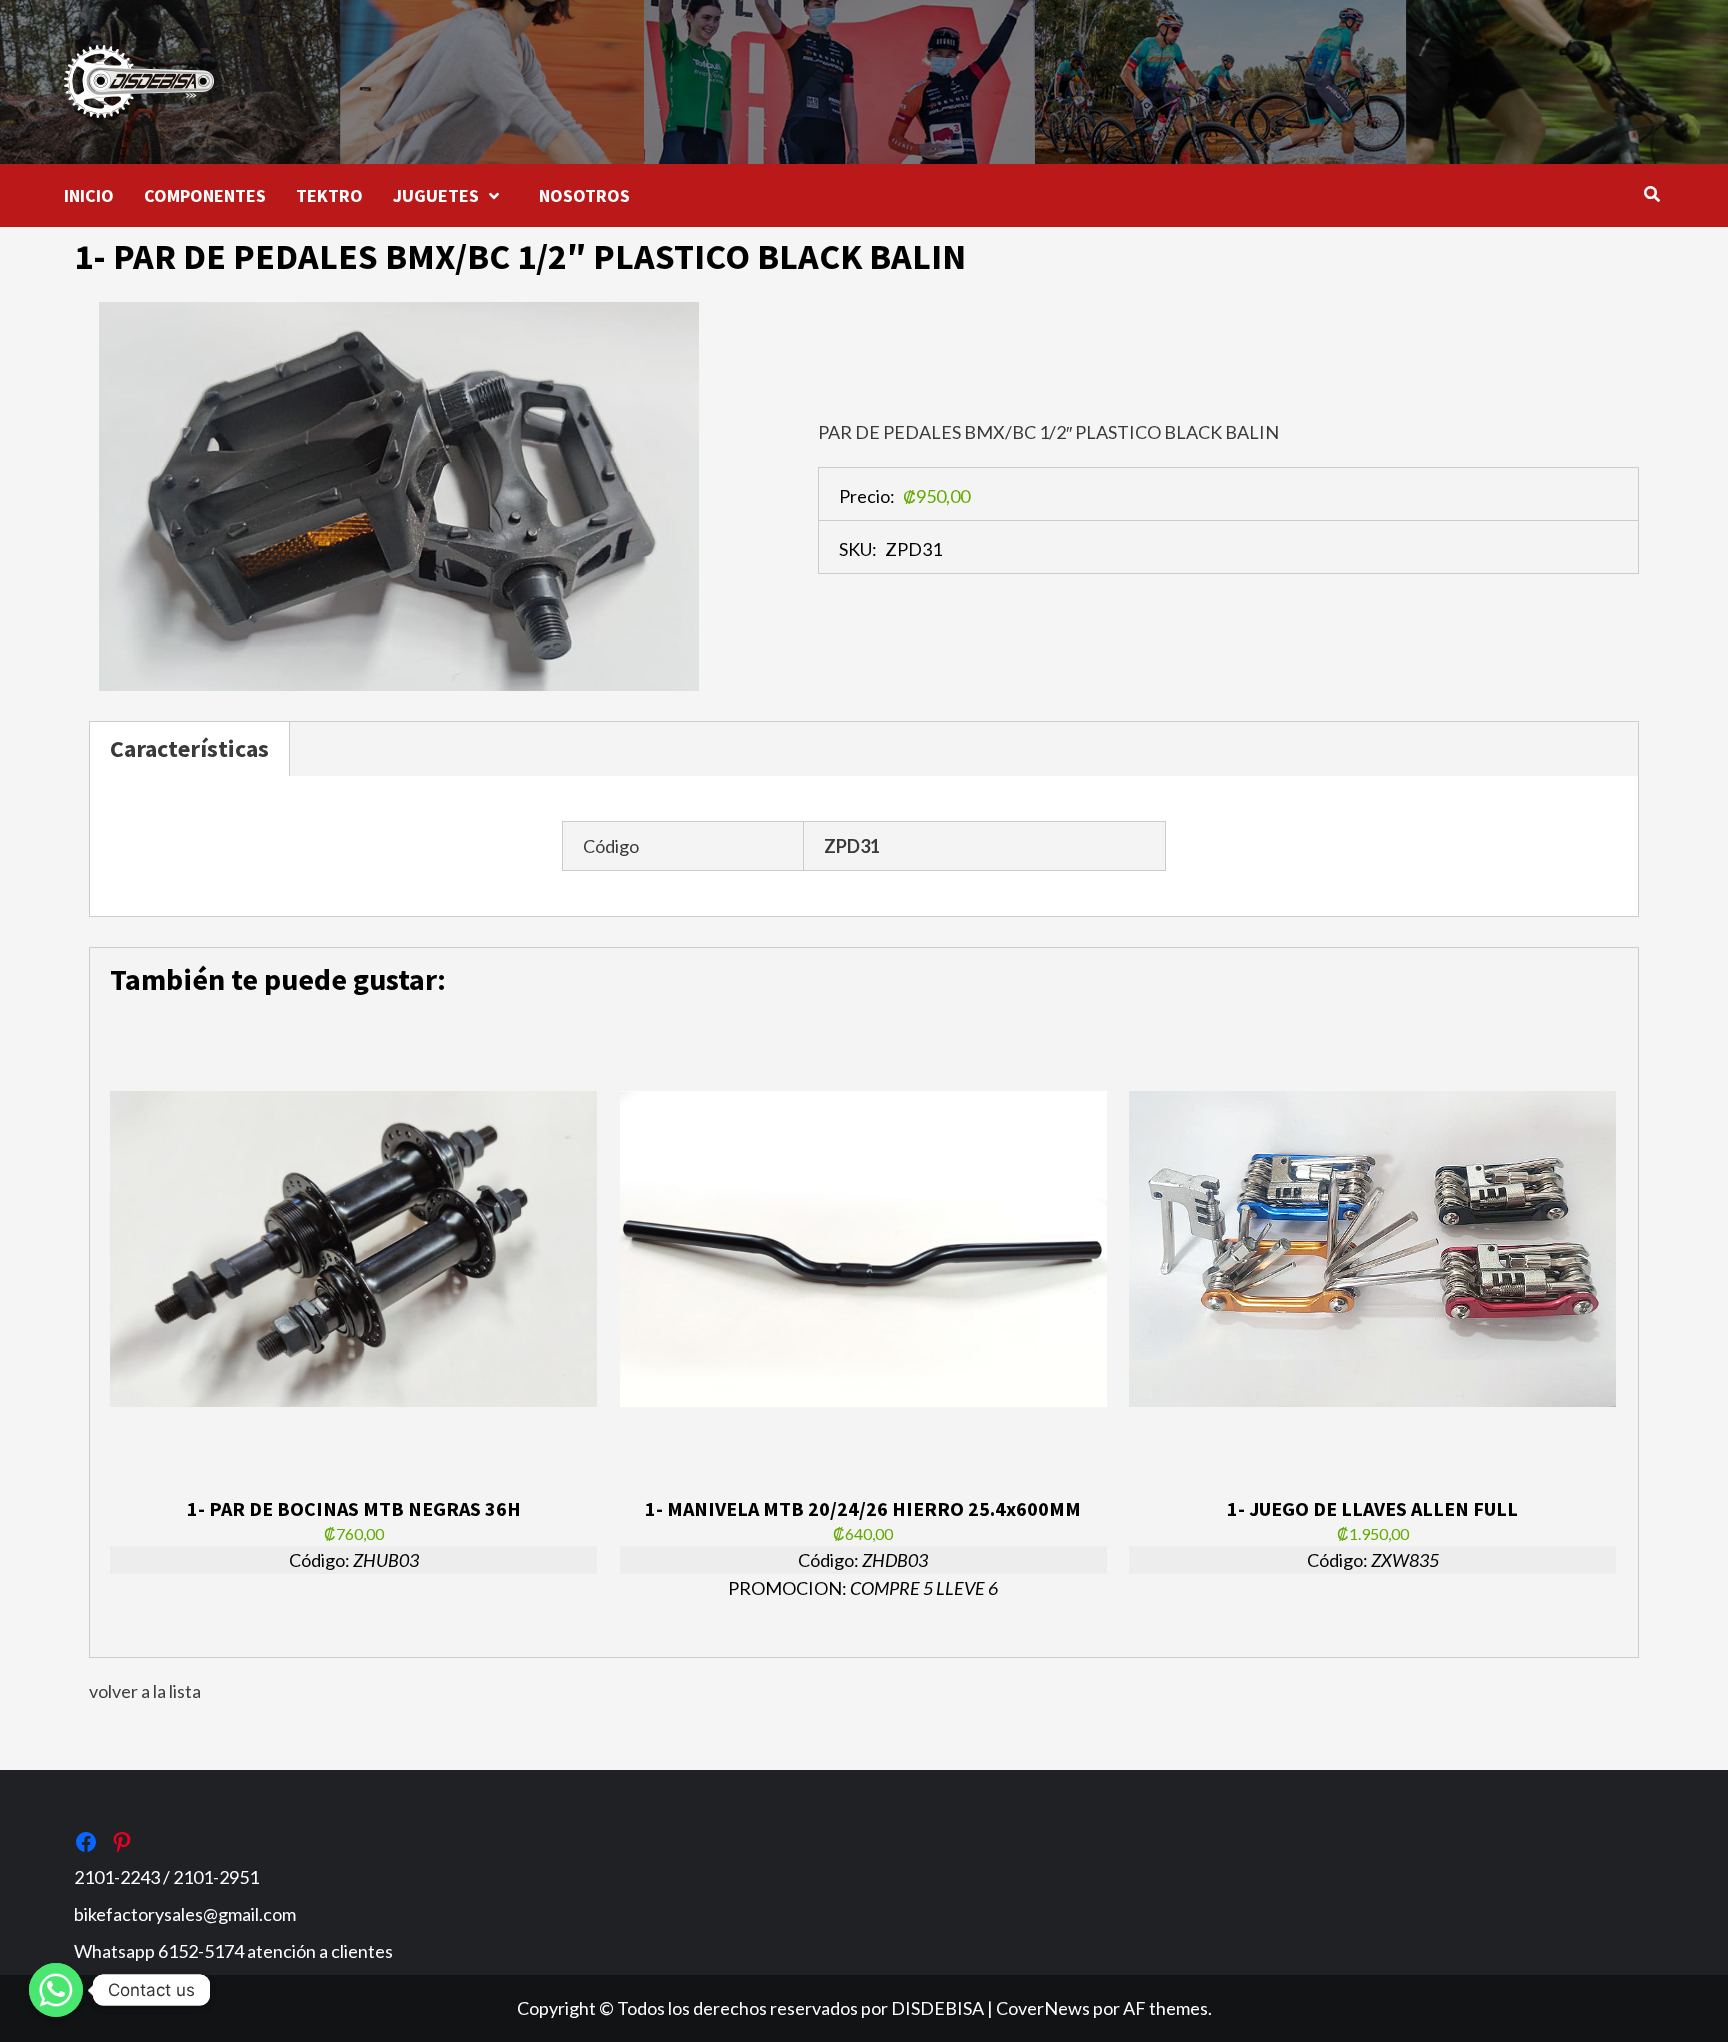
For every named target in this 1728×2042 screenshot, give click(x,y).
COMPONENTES (205, 195)
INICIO (89, 195)
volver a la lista (145, 1691)
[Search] (1651, 194)
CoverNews (1043, 2008)
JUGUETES (436, 195)
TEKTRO (329, 195)
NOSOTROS (584, 195)
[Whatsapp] (56, 1990)
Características (189, 748)
